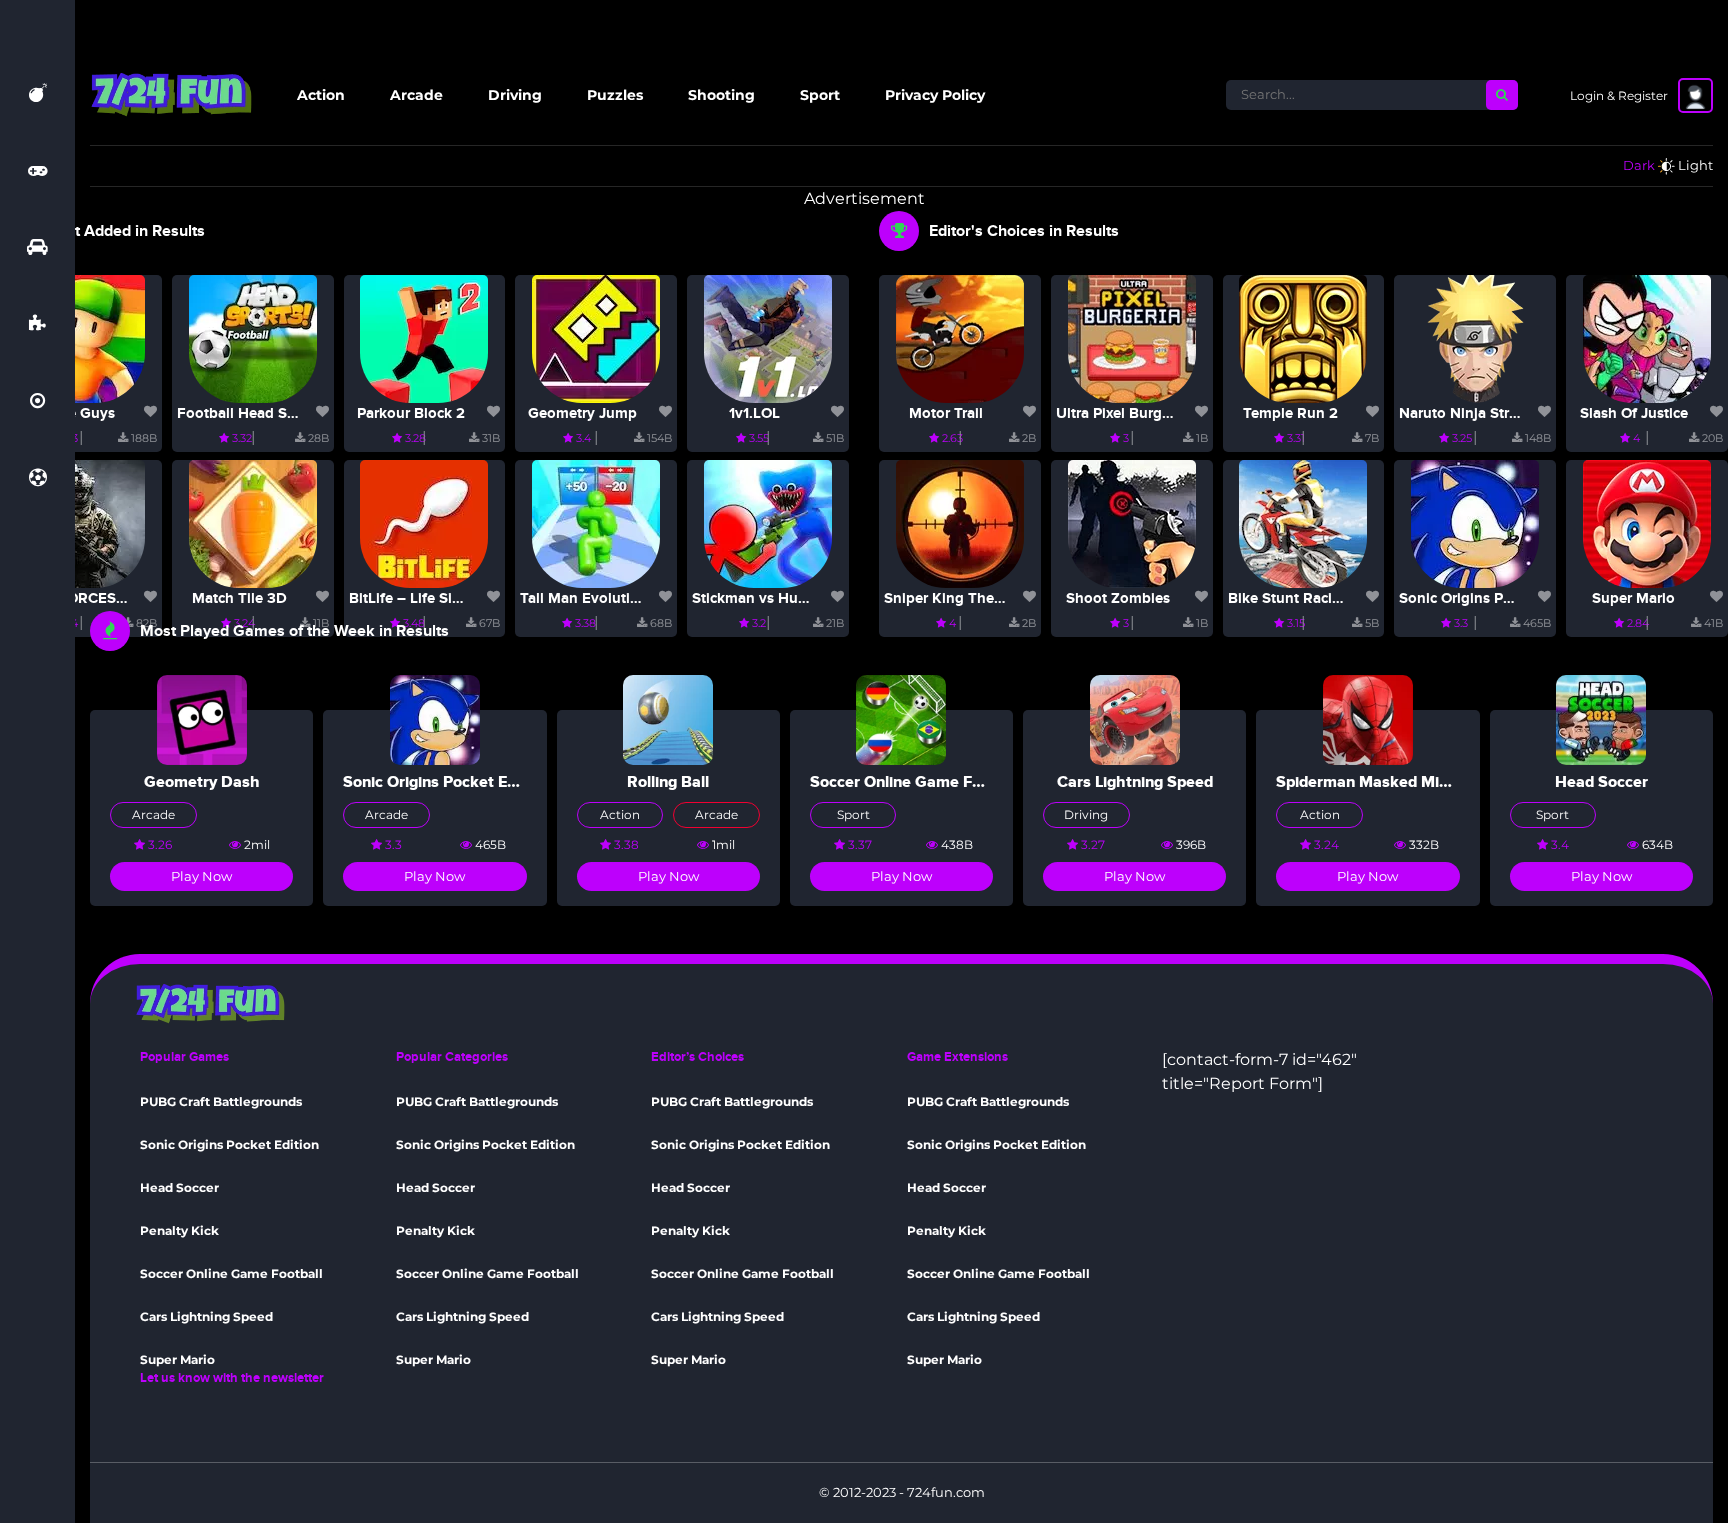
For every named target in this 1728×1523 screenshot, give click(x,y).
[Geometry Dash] (202, 718)
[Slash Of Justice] (1647, 337)
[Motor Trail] (960, 337)
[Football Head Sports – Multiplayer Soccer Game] (253, 337)
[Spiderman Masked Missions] (1368, 718)
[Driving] (37, 247)
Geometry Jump (582, 413)
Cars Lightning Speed (1135, 782)
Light (1695, 165)
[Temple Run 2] (1303, 337)
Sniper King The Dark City (972, 598)
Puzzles (615, 95)
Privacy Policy (935, 95)
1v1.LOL (754, 413)
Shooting (721, 95)
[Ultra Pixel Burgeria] (1132, 337)
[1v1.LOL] (768, 337)
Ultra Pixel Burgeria (1121, 413)
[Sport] (38, 478)
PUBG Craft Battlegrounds (221, 1101)
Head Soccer (1601, 782)
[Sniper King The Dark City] (960, 522)
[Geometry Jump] (596, 337)
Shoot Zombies (1118, 598)
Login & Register (1619, 95)
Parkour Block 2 (411, 413)
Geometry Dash (202, 782)
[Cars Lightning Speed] (1135, 718)
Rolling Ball (668, 782)
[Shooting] (37, 401)
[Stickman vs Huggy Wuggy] (768, 522)
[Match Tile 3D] (253, 522)
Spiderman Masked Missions (1380, 782)
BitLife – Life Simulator (427, 598)
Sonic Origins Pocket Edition (1496, 598)
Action (321, 95)
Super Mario (1633, 598)
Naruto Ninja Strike (1464, 413)
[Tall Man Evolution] (596, 522)
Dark (1639, 165)
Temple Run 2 (1290, 413)
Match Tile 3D (239, 598)
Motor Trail (946, 413)
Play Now (201, 876)
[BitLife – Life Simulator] (424, 522)
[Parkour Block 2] (424, 337)
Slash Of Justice (1634, 413)
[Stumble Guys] (81, 337)
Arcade (416, 95)
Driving (515, 95)
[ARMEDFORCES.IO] (81, 522)
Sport (820, 95)
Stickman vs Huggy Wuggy (784, 598)
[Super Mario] (1647, 522)
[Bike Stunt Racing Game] (1303, 522)
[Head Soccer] (1601, 718)
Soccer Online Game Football (916, 782)
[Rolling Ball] (668, 718)
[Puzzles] (37, 324)
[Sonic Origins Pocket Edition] (1475, 522)
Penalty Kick (179, 1230)
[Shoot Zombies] (1132, 522)
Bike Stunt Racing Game (1311, 598)
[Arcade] (37, 170)
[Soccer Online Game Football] (901, 718)
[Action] (38, 93)
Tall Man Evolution (584, 598)
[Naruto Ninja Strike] (1475, 337)
